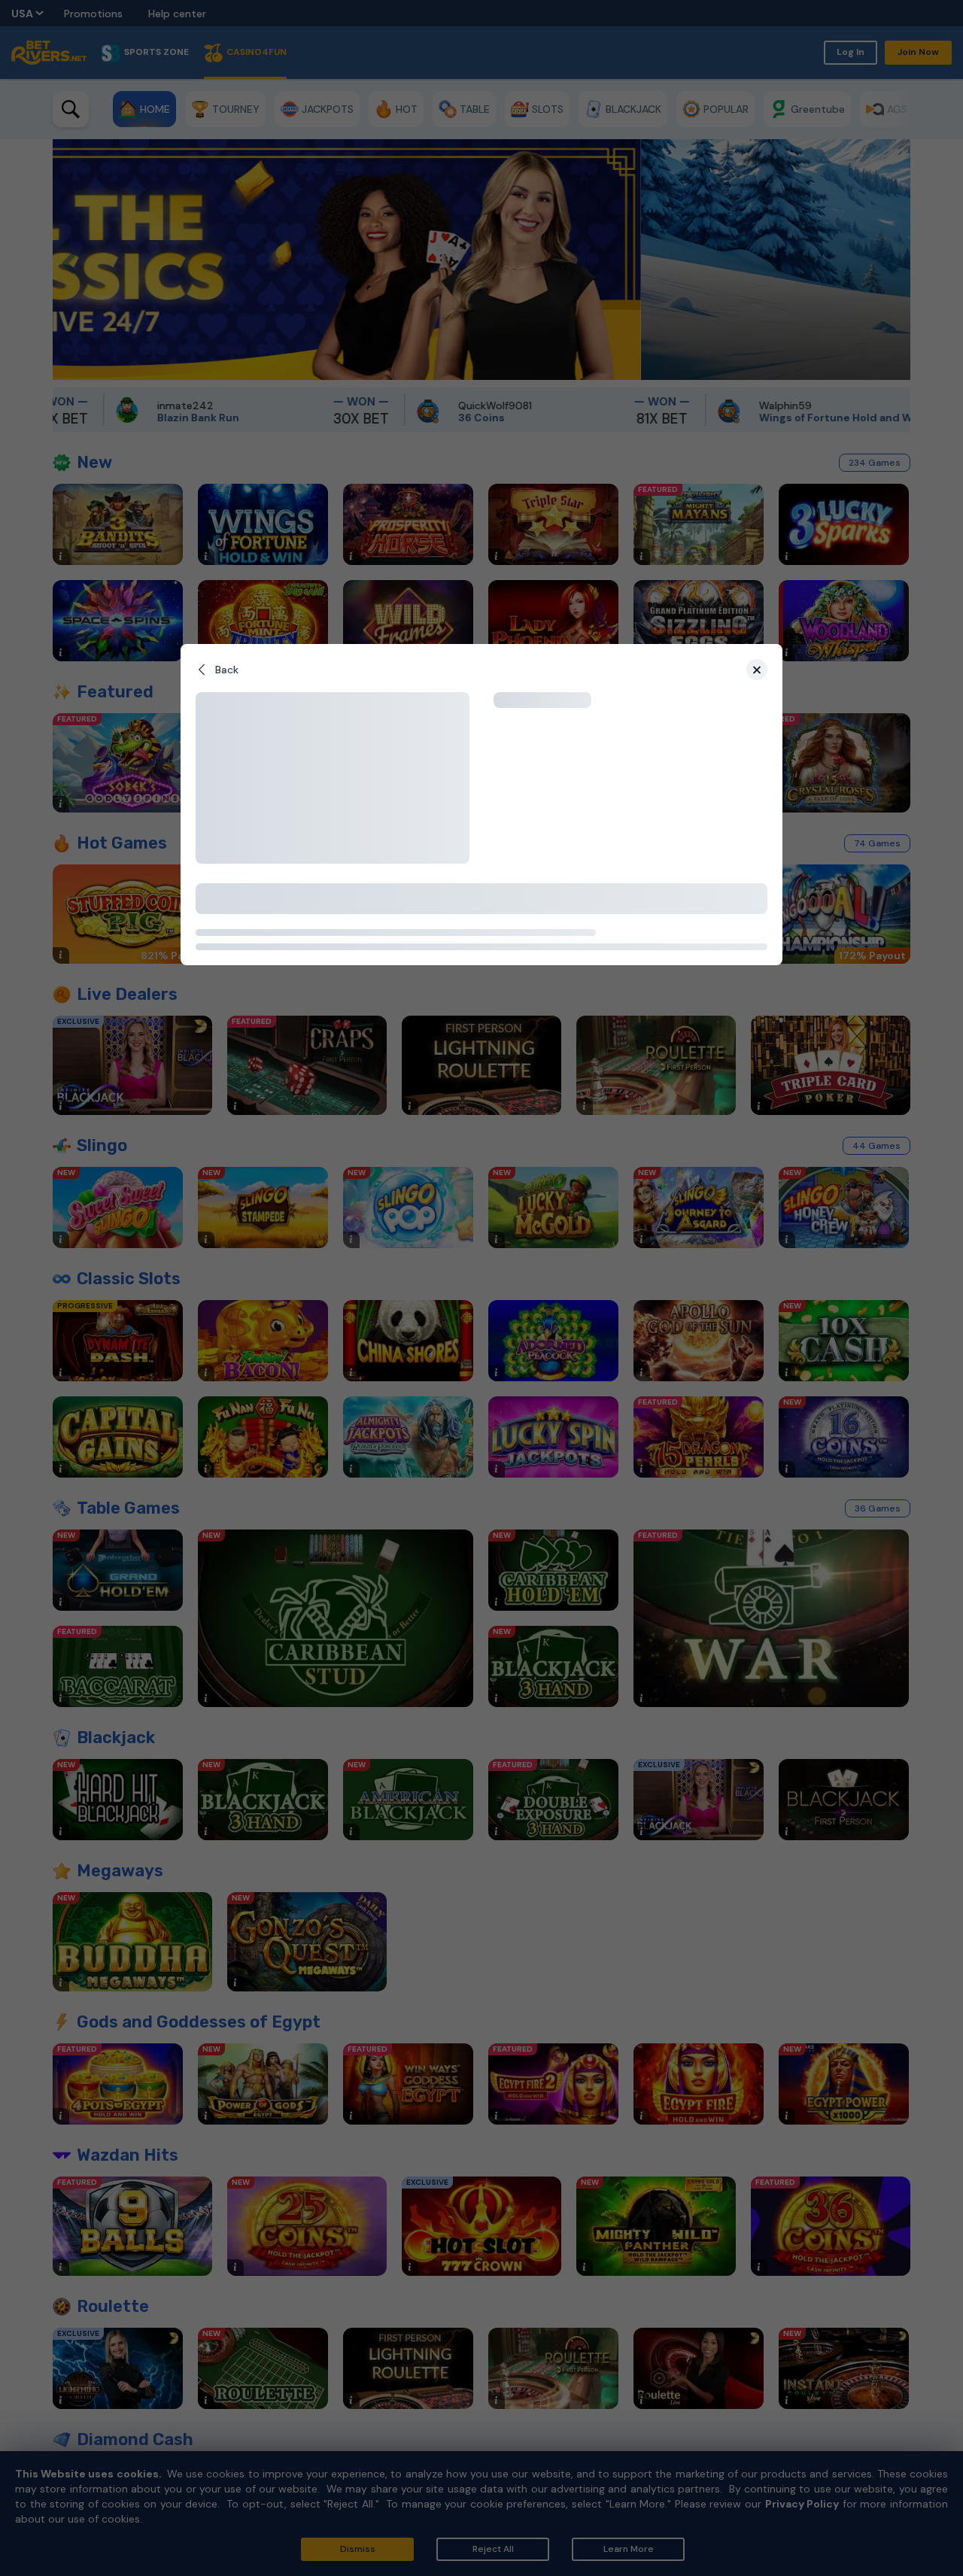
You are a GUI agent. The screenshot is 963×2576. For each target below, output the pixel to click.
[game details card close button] (757, 670)
